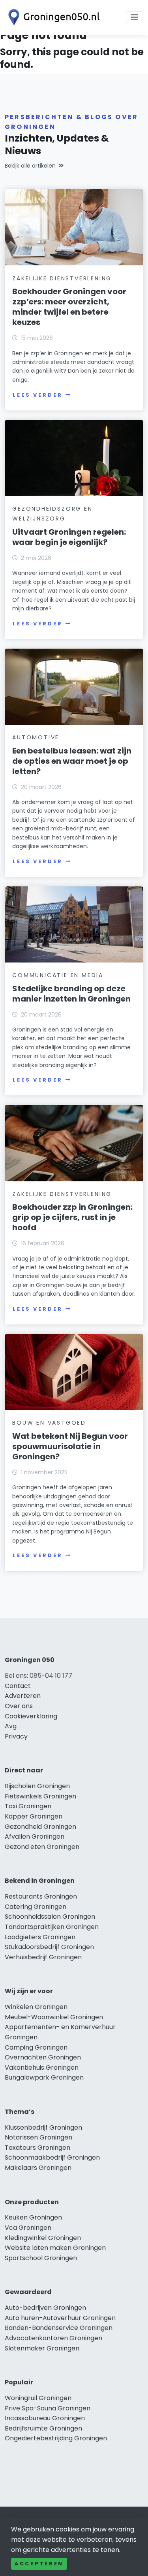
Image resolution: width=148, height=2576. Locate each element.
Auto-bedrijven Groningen (45, 2308)
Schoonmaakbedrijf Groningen (52, 2157)
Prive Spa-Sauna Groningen (48, 2408)
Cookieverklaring (31, 1716)
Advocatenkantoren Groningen (53, 2338)
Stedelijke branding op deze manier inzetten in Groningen (71, 994)
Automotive (36, 737)
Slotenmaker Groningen (42, 2348)
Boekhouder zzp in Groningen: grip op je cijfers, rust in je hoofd (72, 1217)
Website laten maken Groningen (55, 2248)
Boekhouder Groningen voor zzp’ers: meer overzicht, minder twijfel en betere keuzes (69, 307)
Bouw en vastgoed (49, 1423)
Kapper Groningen (34, 1816)
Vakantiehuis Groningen (42, 2068)
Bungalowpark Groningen (44, 2077)
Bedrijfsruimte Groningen (43, 2428)
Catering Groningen (36, 1907)
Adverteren (23, 1696)
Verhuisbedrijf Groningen (43, 1957)
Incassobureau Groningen (45, 2418)
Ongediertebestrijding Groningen (56, 2438)
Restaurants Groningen (41, 1896)
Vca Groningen (28, 2228)
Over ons (19, 1706)
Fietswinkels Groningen (40, 1796)
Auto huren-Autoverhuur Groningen (60, 2318)
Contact (18, 1686)
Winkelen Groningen (36, 2007)
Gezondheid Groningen (40, 1827)
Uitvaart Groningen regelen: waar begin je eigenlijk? (69, 537)
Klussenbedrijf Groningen (43, 2127)
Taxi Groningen (28, 1806)
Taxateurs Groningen (37, 2148)
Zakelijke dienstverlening (62, 278)
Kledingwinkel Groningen (43, 2238)
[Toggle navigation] (135, 17)
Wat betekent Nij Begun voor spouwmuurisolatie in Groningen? (70, 1446)
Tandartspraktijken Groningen (52, 1927)
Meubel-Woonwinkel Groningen (54, 2017)
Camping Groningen (36, 2047)
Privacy (16, 1736)
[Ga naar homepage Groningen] (52, 17)
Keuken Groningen (33, 2217)
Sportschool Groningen (41, 2258)
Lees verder (37, 395)
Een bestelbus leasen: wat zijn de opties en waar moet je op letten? (72, 761)
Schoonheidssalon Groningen (50, 1917)
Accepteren (39, 2564)
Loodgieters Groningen (40, 1937)
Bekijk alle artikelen (30, 166)
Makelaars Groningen (38, 2168)
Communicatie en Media (58, 975)
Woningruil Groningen (38, 2398)
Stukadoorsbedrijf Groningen (49, 1947)
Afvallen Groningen (35, 1836)
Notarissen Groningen (38, 2137)
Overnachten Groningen (43, 2057)
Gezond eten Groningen (42, 1847)
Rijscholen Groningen (37, 1786)
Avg (11, 1726)
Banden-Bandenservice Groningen (59, 2328)
